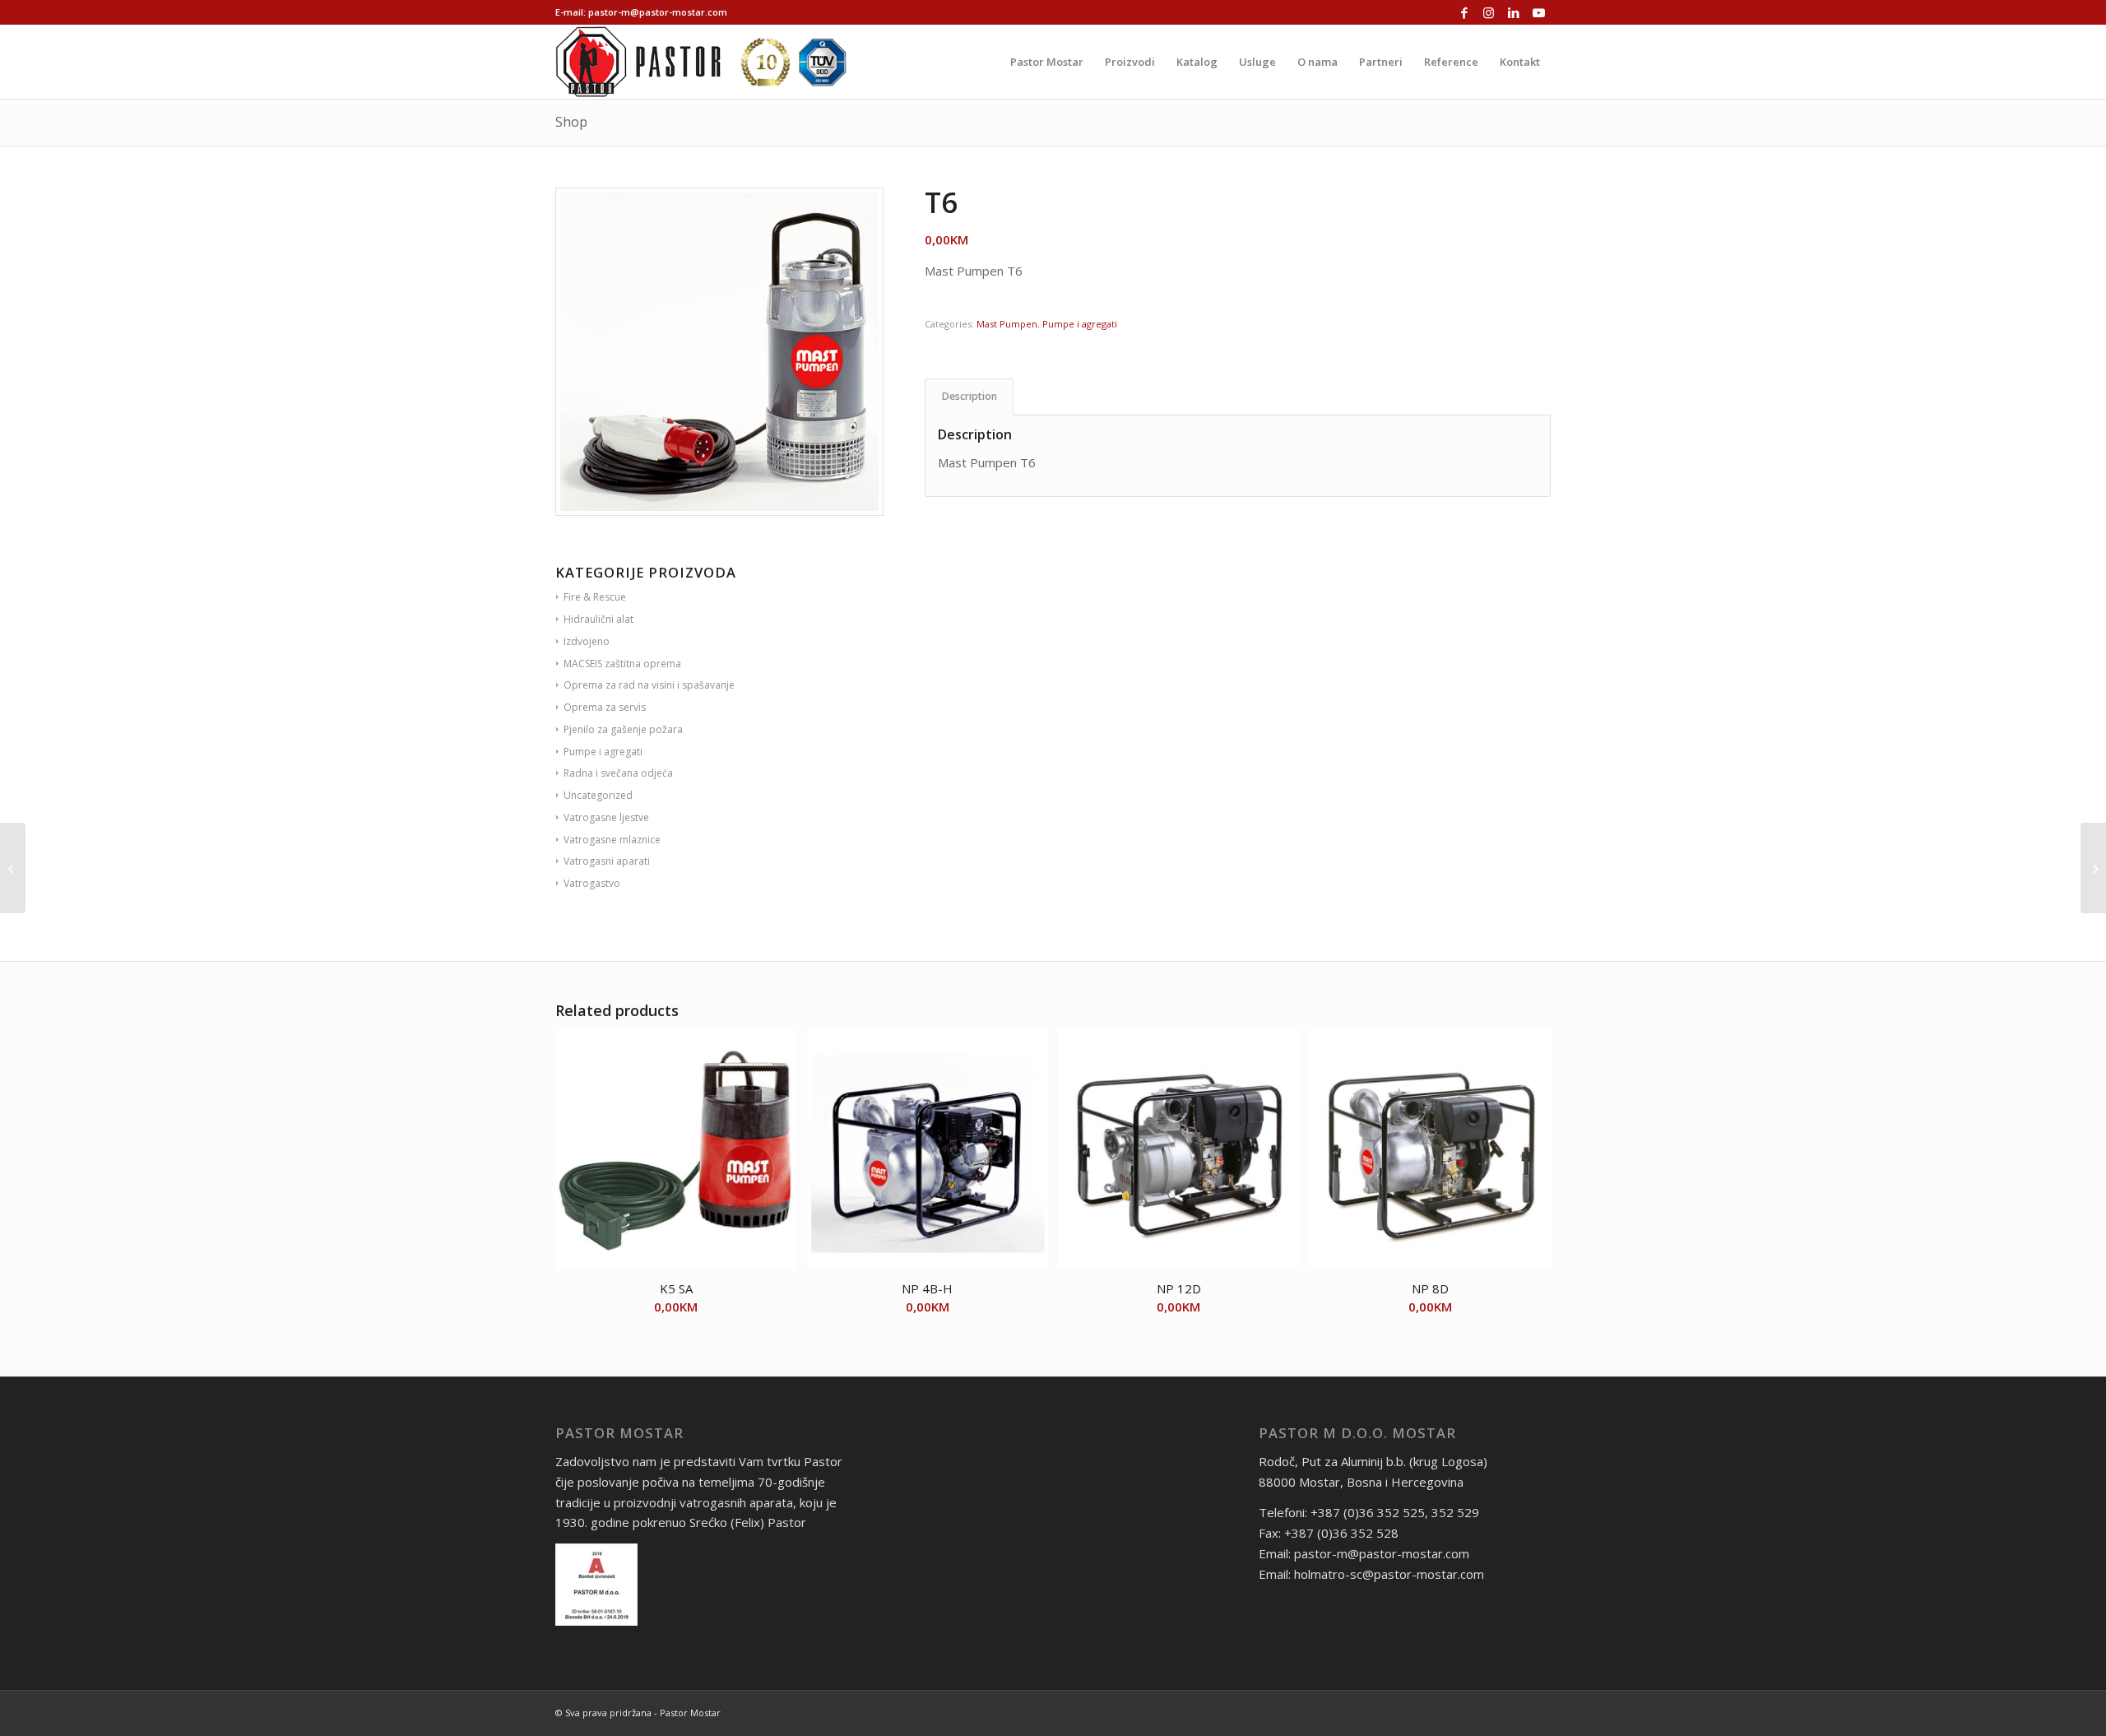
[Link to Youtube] (1538, 12)
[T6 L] (13, 868)
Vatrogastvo (592, 883)
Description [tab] (970, 396)
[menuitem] (1047, 62)
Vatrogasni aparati (607, 861)
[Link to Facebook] (1464, 12)
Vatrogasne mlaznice (612, 840)
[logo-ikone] (701, 62)
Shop (571, 122)
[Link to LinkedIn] (1513, 12)
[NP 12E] (2093, 868)
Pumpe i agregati (1080, 324)
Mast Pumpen (1007, 324)
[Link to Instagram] (1489, 12)
